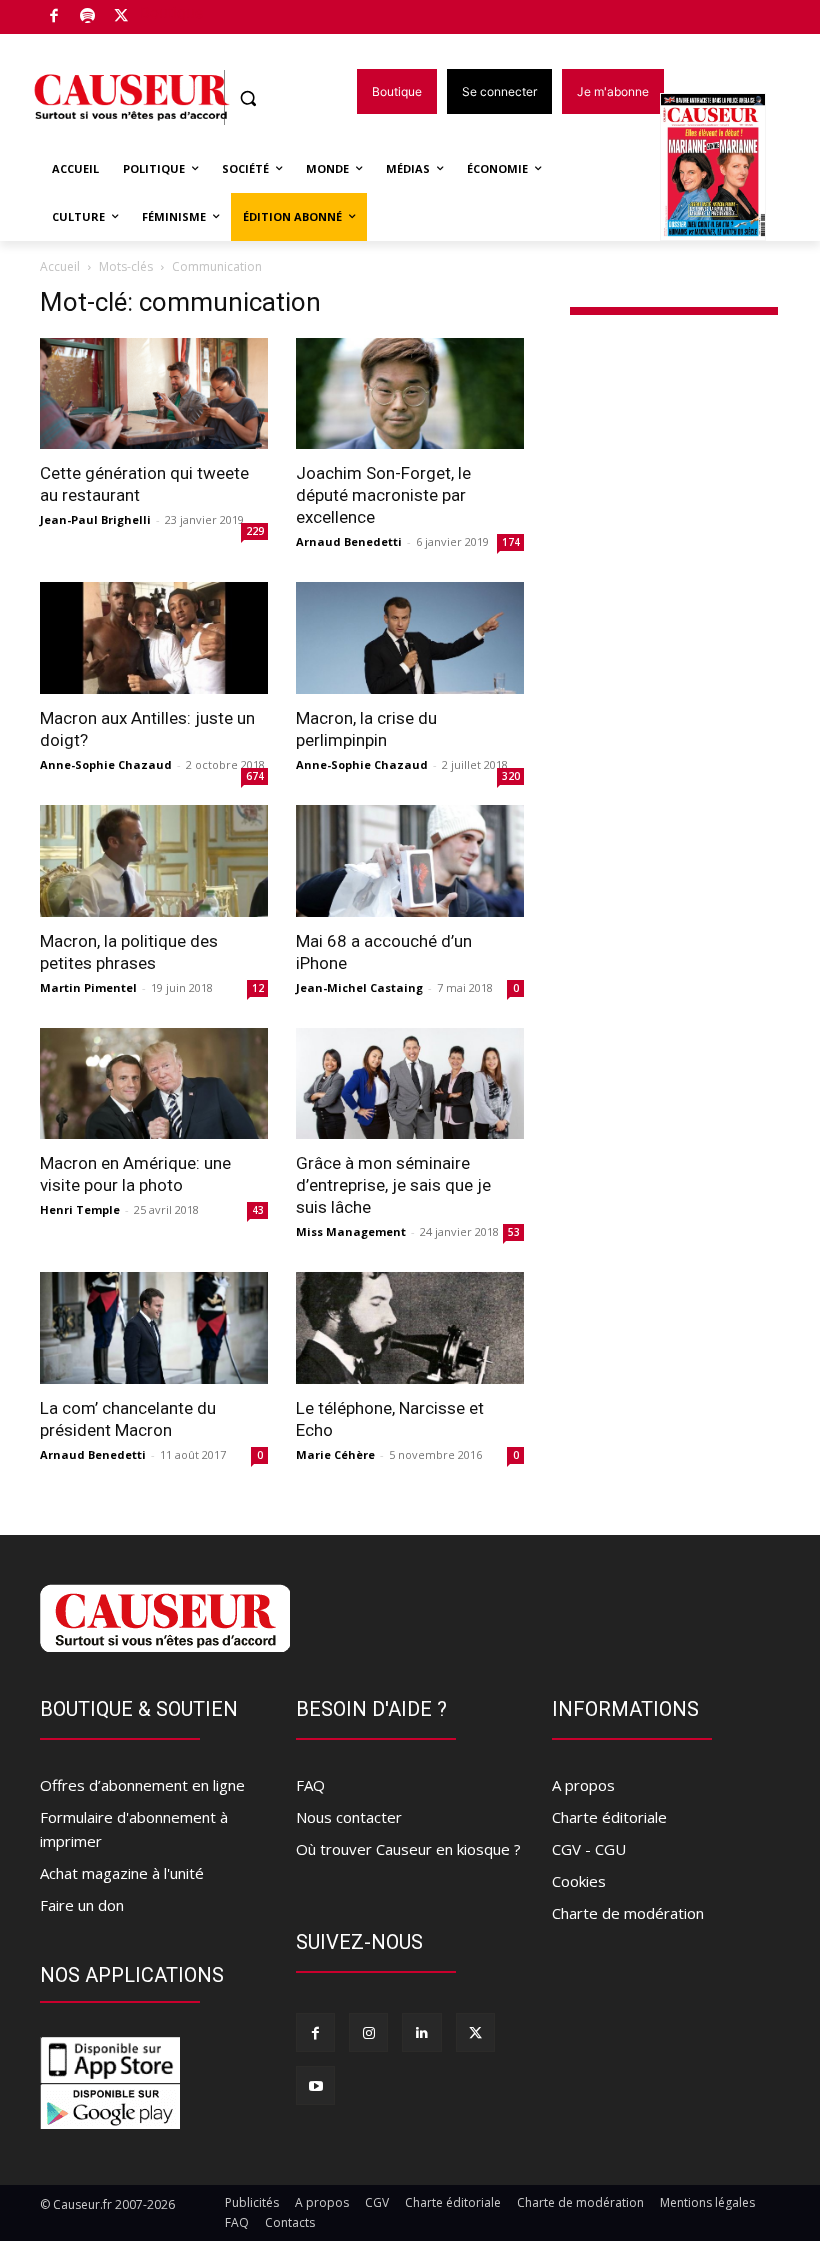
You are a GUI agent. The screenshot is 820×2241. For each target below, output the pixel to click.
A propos (583, 1785)
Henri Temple (80, 1209)
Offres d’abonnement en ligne (142, 1785)
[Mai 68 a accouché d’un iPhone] (410, 861)
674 (255, 776)
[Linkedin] (421, 2032)
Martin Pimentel (88, 987)
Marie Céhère (335, 1454)
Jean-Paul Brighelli (95, 519)
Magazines (724, 168)
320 (511, 776)
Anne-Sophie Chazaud (106, 764)
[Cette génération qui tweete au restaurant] (154, 394)
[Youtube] (315, 2085)
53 (514, 1232)
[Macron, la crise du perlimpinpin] (410, 638)
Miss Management (351, 1231)
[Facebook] (54, 17)
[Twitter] (121, 17)
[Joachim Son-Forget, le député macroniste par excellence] (410, 394)
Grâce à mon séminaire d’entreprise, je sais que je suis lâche (393, 1185)
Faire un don (82, 1905)
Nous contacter (349, 1817)
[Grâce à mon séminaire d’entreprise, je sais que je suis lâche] (410, 1084)
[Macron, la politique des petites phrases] (154, 861)
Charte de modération (628, 1913)
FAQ (310, 1785)
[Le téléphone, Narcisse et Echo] (410, 1328)
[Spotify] (88, 17)
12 (258, 988)
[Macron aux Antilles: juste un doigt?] (154, 638)
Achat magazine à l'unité (122, 1873)
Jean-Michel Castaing (359, 987)
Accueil (60, 266)
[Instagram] (368, 2032)
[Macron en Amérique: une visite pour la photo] (154, 1084)
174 (511, 542)
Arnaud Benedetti (349, 541)
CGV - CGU (589, 1849)
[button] (248, 98)
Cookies (579, 1881)
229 (255, 531)
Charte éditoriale (609, 1817)
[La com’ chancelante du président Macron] (154, 1328)
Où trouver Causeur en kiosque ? (408, 1849)
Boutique (172, 12)
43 (258, 1210)
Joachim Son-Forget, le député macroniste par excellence (383, 495)
